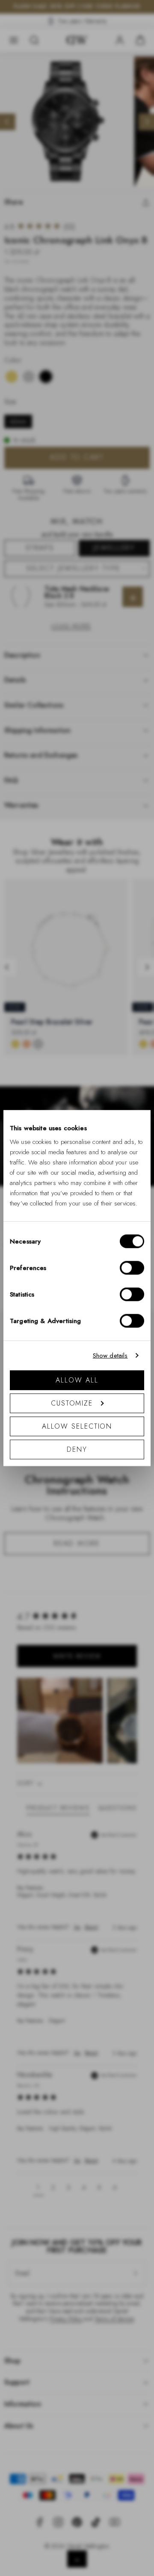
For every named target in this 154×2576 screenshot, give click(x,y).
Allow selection (77, 1426)
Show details (110, 1356)
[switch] (132, 1267)
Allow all (77, 1380)
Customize (72, 1403)
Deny (77, 1449)
